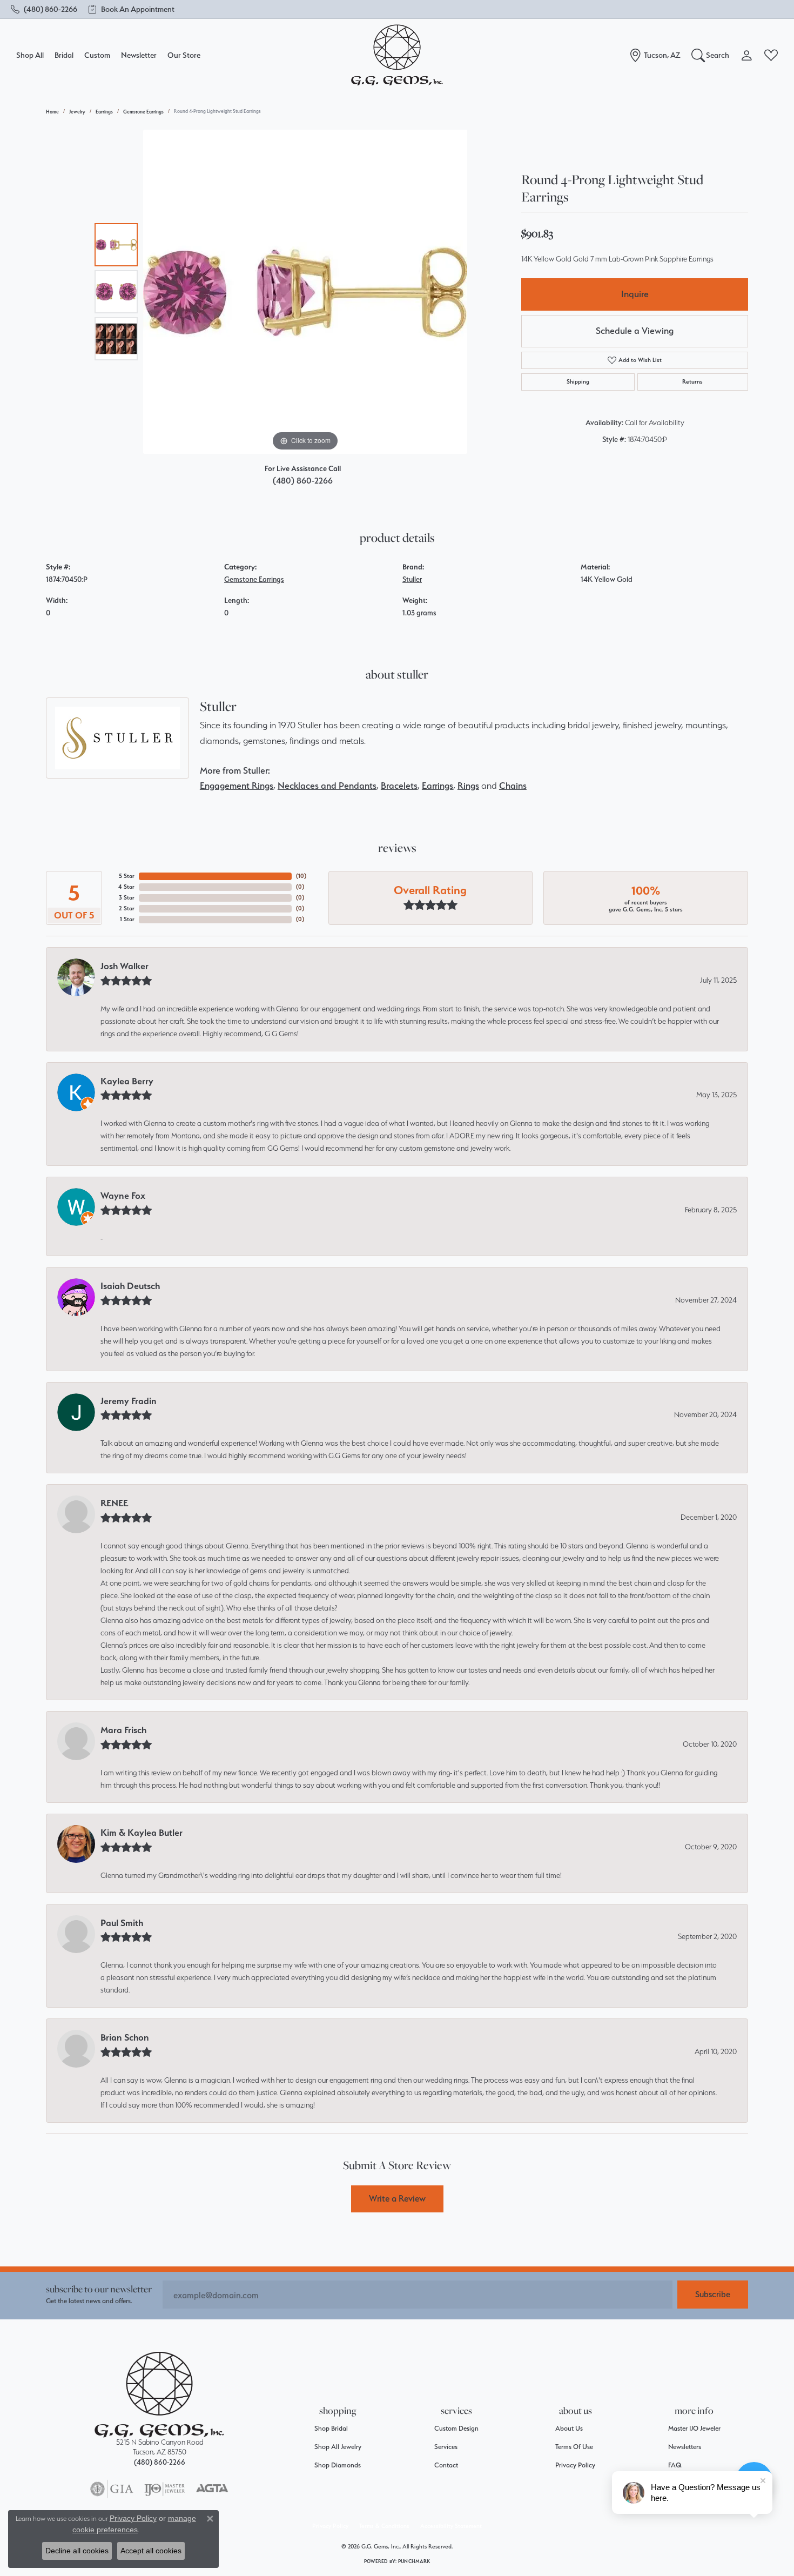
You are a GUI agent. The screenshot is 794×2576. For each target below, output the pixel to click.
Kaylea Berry (127, 1081)
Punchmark (414, 2561)
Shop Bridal (331, 2428)
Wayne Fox (123, 1196)
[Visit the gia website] (112, 2489)
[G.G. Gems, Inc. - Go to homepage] (159, 2395)
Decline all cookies (77, 2551)
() (301, 876)
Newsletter (139, 55)
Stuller (412, 579)
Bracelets (399, 786)
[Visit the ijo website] (164, 2489)
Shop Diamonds (338, 2465)
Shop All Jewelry (338, 2447)
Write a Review (397, 2198)
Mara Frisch (123, 1730)
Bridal (64, 55)
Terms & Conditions (384, 2526)
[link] (44, 9)
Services (446, 2447)
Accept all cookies (151, 2551)
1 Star (127, 919)
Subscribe (713, 2294)
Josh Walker (125, 966)
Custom (97, 55)
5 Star (127, 876)
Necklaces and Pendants (327, 786)
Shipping (578, 382)
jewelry (77, 112)
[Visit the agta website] (212, 2489)
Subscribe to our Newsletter (99, 2289)
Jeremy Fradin (129, 1401)
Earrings (104, 112)
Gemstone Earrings (143, 112)
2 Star (127, 908)
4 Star (126, 887)
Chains (513, 786)
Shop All (30, 55)
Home (52, 112)
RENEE (114, 1503)
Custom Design (456, 2428)
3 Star (127, 898)
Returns (692, 382)
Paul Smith (122, 1923)
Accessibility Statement (451, 2526)
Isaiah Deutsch (130, 1286)
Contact (446, 2465)
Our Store (184, 55)
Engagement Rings (237, 786)
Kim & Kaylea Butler (142, 1833)
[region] (305, 292)
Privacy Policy (575, 2465)
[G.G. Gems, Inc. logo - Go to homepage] (397, 55)
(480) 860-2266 (303, 481)
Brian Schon (125, 2037)
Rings (468, 786)
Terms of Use (574, 2447)
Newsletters (685, 2447)
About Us (569, 2428)
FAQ (675, 2465)
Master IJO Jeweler (694, 2428)
